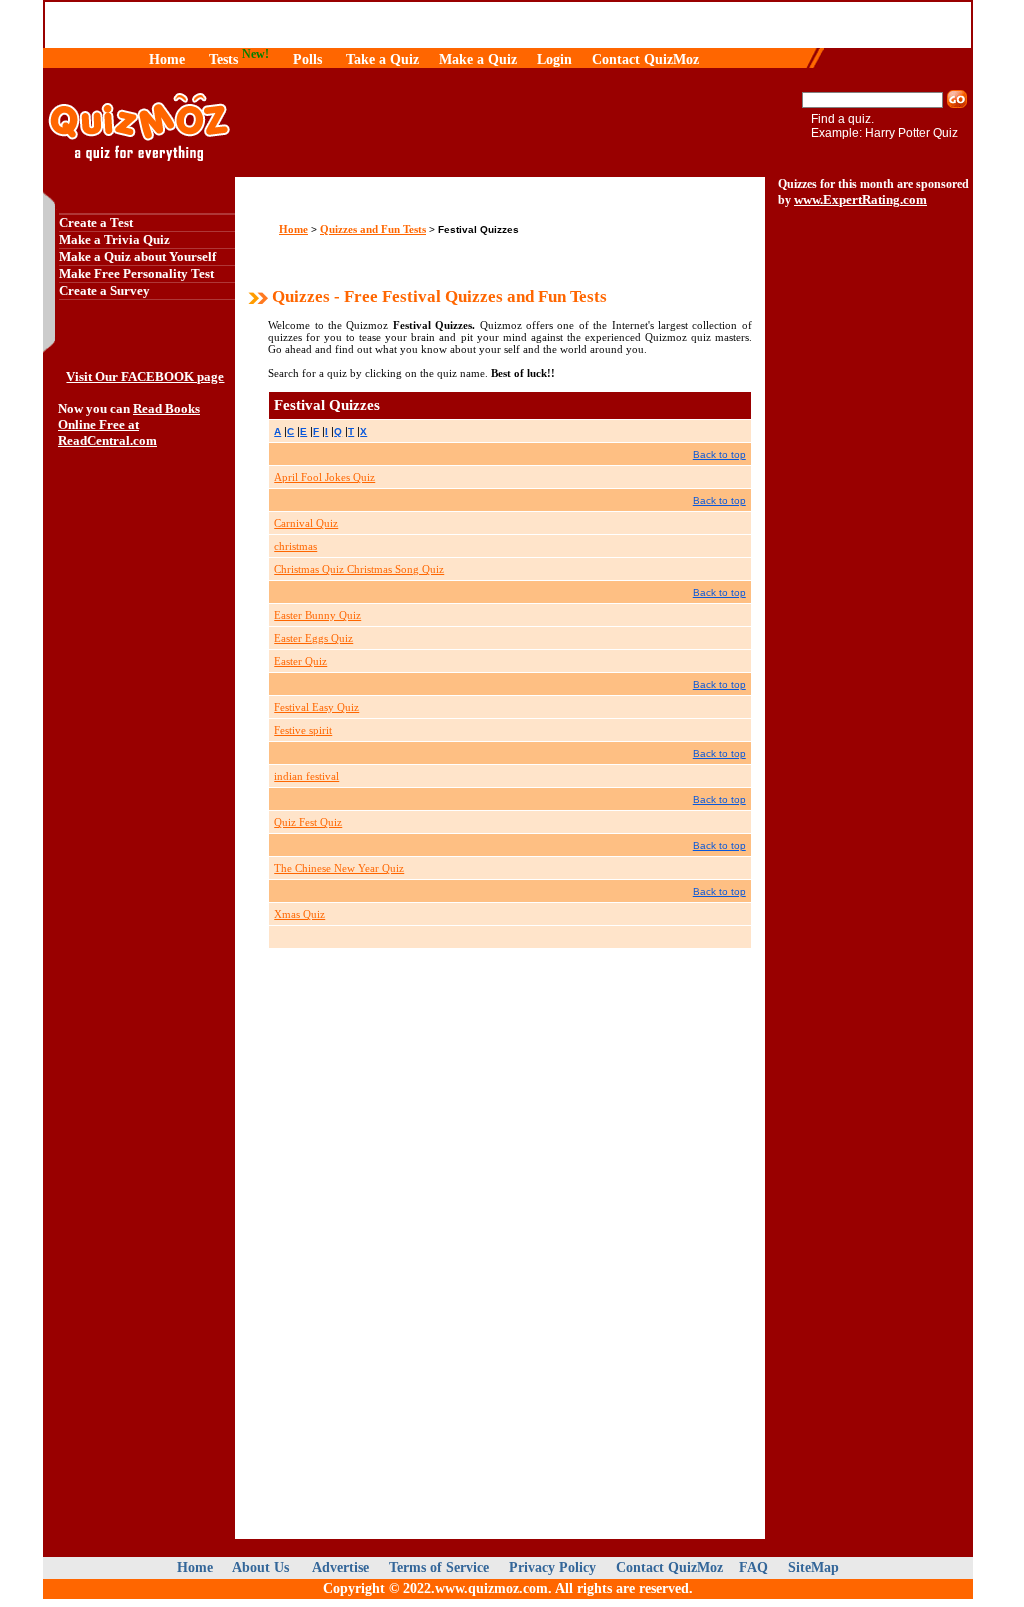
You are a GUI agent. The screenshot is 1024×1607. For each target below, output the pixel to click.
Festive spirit (303, 730)
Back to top (719, 454)
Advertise (340, 1567)
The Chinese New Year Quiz (339, 868)
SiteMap (813, 1567)
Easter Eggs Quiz (313, 638)
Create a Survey (104, 290)
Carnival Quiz (306, 523)
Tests (223, 59)
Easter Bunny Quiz (317, 615)
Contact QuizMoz (645, 59)
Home (167, 59)
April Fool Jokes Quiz (324, 477)
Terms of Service (439, 1567)
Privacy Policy (552, 1567)
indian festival (306, 776)
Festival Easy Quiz (316, 707)
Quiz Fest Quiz (308, 822)
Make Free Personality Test (136, 273)
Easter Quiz (300, 661)
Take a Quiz (382, 59)
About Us (262, 1567)
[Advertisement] (139, 819)
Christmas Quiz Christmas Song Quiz (359, 569)
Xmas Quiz (299, 914)
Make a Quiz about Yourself (137, 256)
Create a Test (96, 222)
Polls (307, 59)
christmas (295, 546)
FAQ (755, 1567)
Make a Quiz (478, 59)
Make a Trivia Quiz (114, 239)
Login (554, 59)
